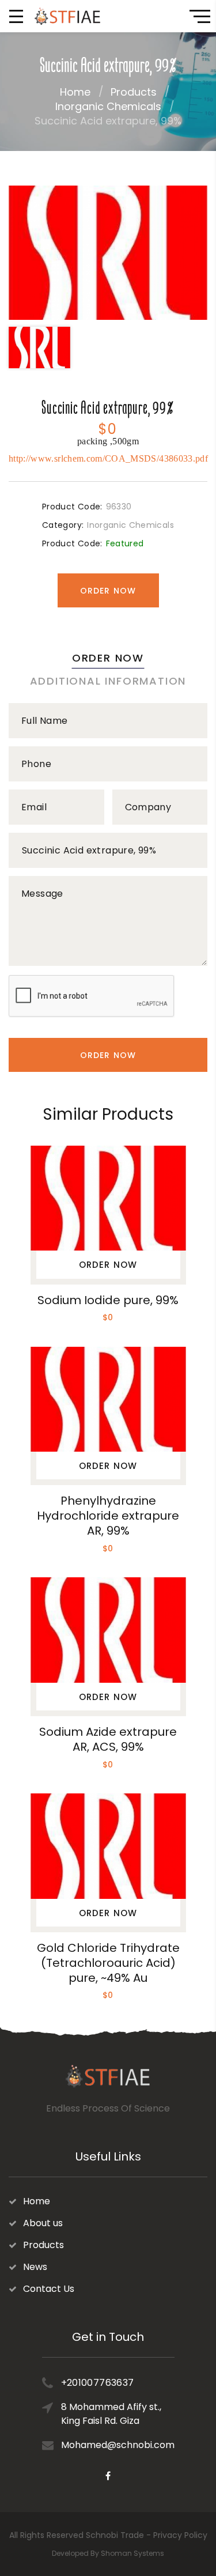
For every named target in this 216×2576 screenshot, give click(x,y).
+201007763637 (98, 2383)
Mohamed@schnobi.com (118, 2445)
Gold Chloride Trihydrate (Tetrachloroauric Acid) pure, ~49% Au (108, 1963)
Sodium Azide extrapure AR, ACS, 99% (108, 1739)
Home (75, 92)
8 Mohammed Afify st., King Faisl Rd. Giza (111, 2414)
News (35, 2267)
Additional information (108, 681)
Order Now (108, 591)
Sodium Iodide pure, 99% (108, 1300)
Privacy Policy (180, 2535)
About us (43, 2223)
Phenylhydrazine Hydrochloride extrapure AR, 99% (108, 1516)
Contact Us (49, 2289)
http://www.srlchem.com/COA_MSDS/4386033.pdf (108, 458)
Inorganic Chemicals (108, 106)
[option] (108, 253)
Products (134, 92)
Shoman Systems (132, 2553)
